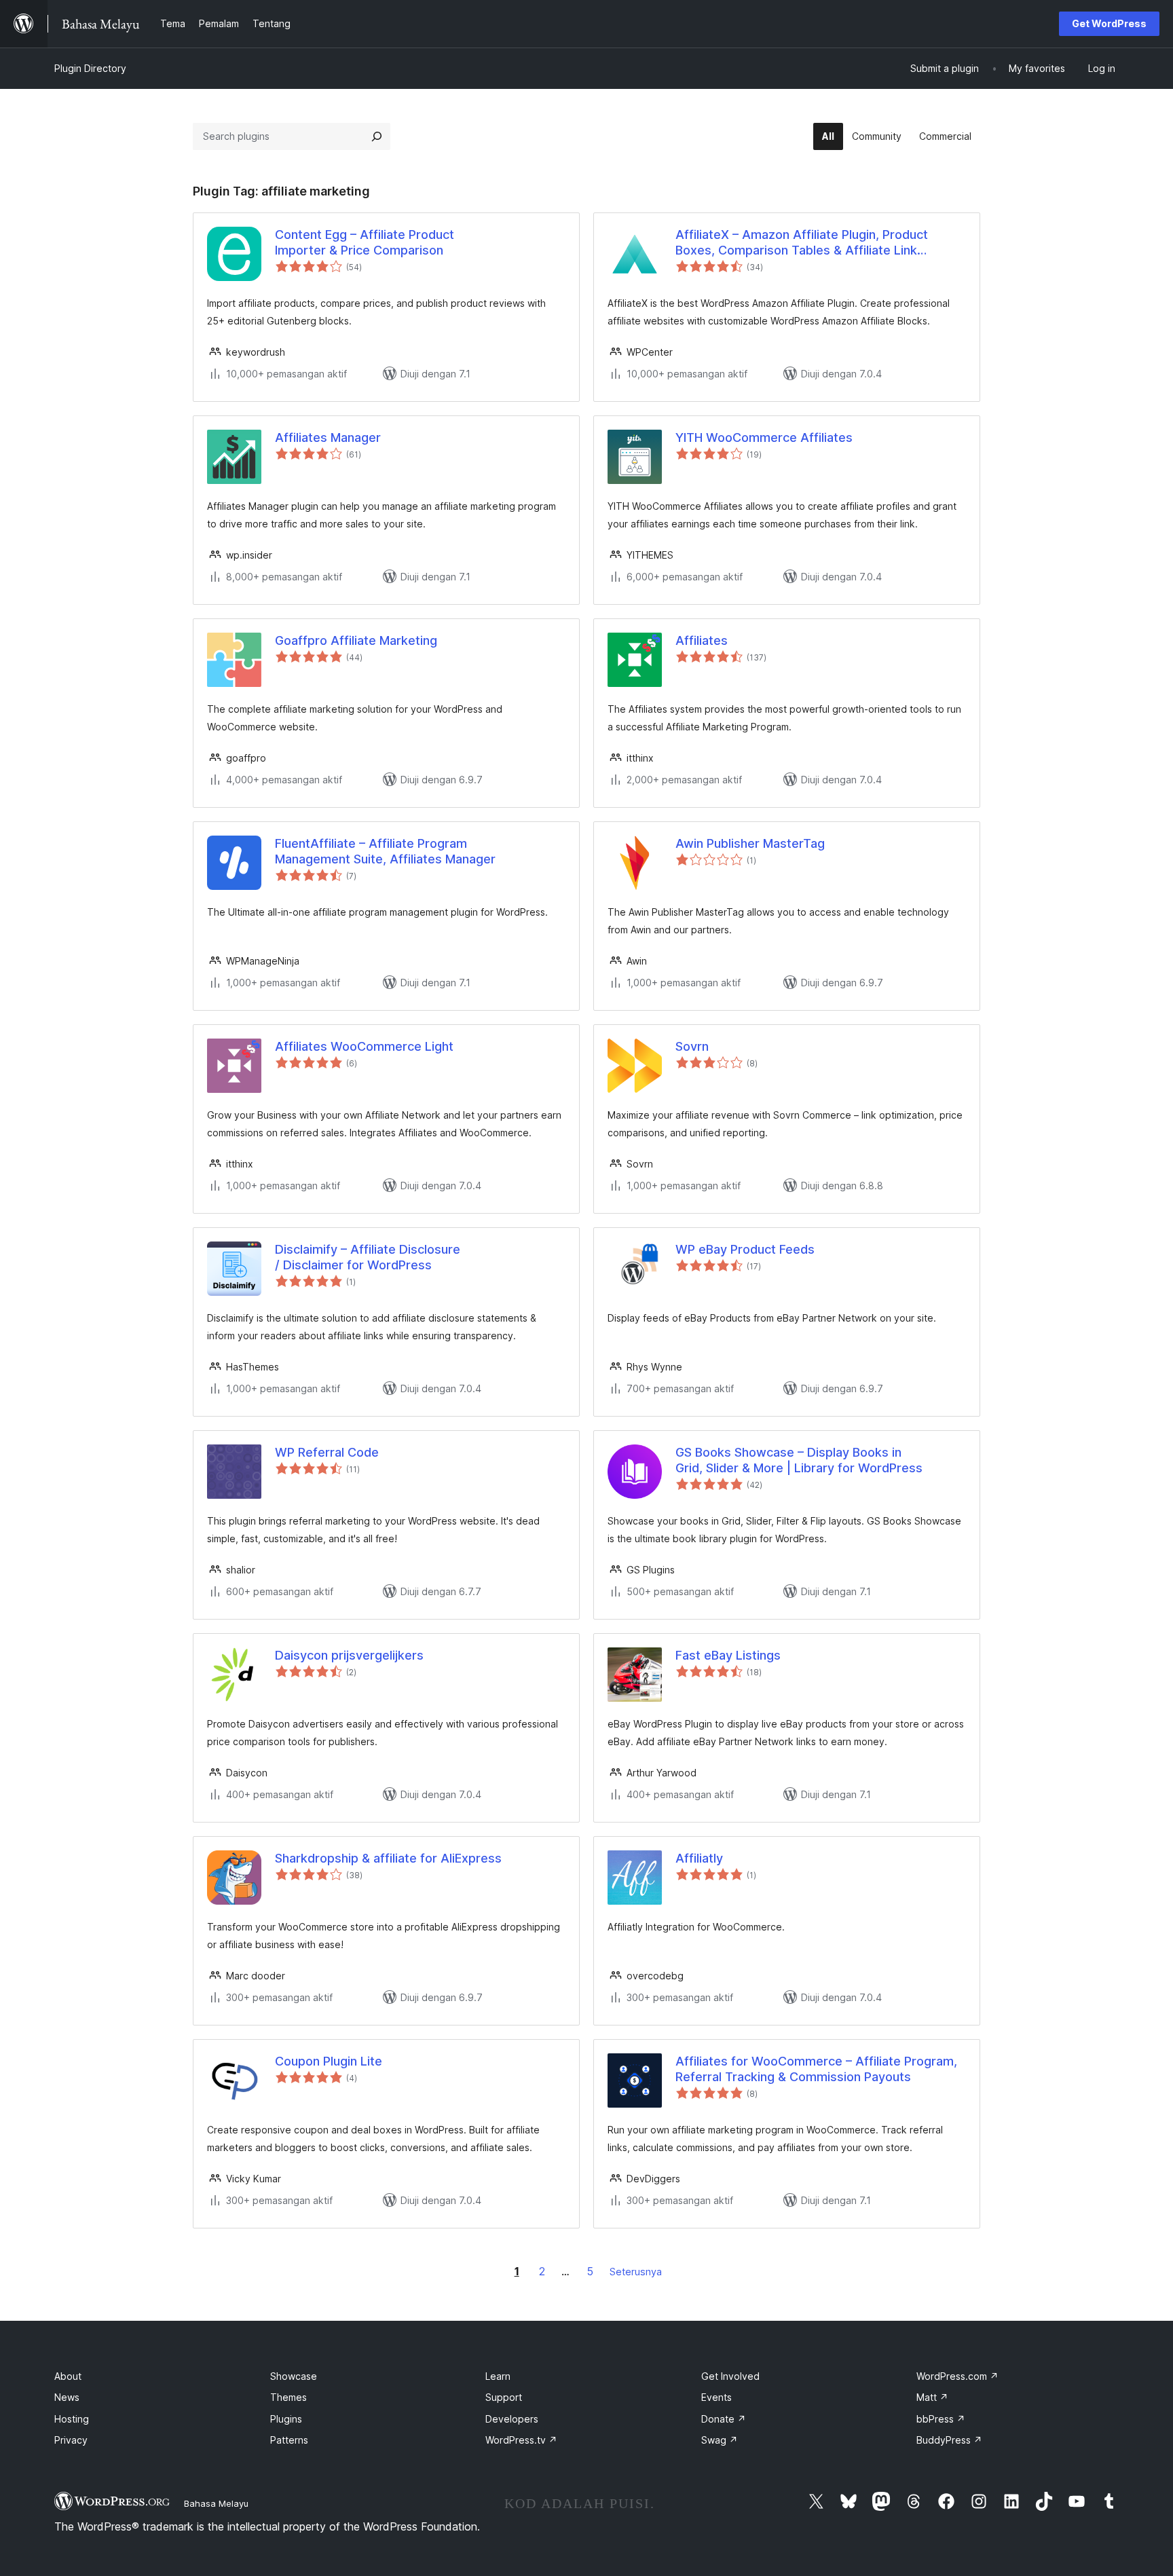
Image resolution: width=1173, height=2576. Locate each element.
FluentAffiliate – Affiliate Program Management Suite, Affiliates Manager (385, 851)
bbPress (941, 2419)
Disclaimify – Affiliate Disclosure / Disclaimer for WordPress (368, 1257)
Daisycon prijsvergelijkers (349, 1655)
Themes (288, 2397)
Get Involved (730, 2376)
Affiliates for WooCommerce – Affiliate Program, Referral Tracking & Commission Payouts (816, 2069)
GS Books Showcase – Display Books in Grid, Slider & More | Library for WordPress (799, 1460)
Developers (512, 2419)
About (68, 2376)
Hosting (72, 2419)
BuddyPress (949, 2440)
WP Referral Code (327, 1452)
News (67, 2397)
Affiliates (702, 640)
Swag (720, 2440)
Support (504, 2397)
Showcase (294, 2376)
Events (716, 2397)
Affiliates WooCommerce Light (364, 1046)
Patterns (289, 2440)
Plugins (286, 2419)
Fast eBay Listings (728, 1655)
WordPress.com (957, 2376)
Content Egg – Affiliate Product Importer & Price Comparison (365, 242)
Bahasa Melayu (216, 2503)
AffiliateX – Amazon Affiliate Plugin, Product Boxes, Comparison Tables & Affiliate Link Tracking (802, 243)
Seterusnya (636, 2272)
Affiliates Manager (328, 437)
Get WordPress (1109, 23)
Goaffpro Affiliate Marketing (356, 640)
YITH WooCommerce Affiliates (764, 437)
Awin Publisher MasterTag (750, 843)
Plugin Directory (90, 68)
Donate (724, 2419)
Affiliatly (699, 1858)
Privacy (71, 2440)
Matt (932, 2397)
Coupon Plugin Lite (329, 2061)
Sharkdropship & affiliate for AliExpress (388, 1858)
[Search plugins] (377, 136)
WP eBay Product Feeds (745, 1249)
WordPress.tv (521, 2440)
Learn (498, 2376)
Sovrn (692, 1046)
